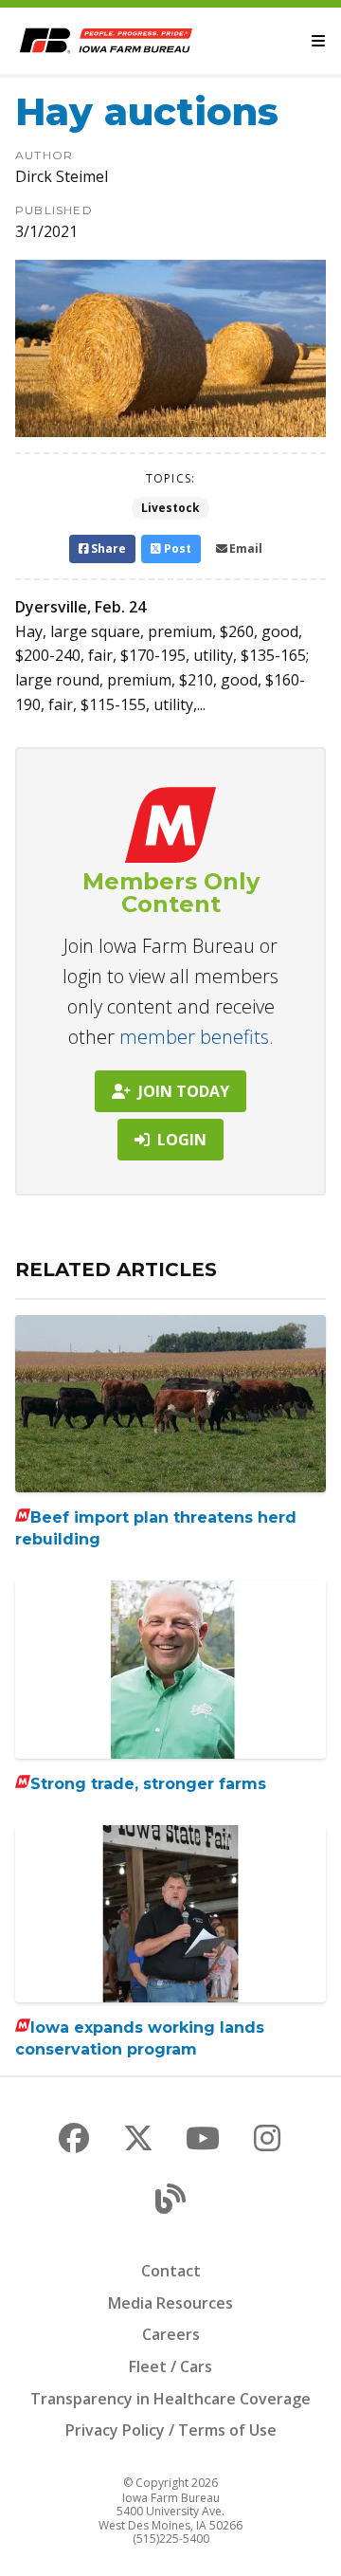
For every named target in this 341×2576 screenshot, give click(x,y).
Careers (171, 2334)
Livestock (170, 508)
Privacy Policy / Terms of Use (171, 2430)
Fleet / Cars (170, 2366)
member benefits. (197, 1037)
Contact (171, 2271)
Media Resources (170, 2303)
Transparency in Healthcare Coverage (170, 2399)
